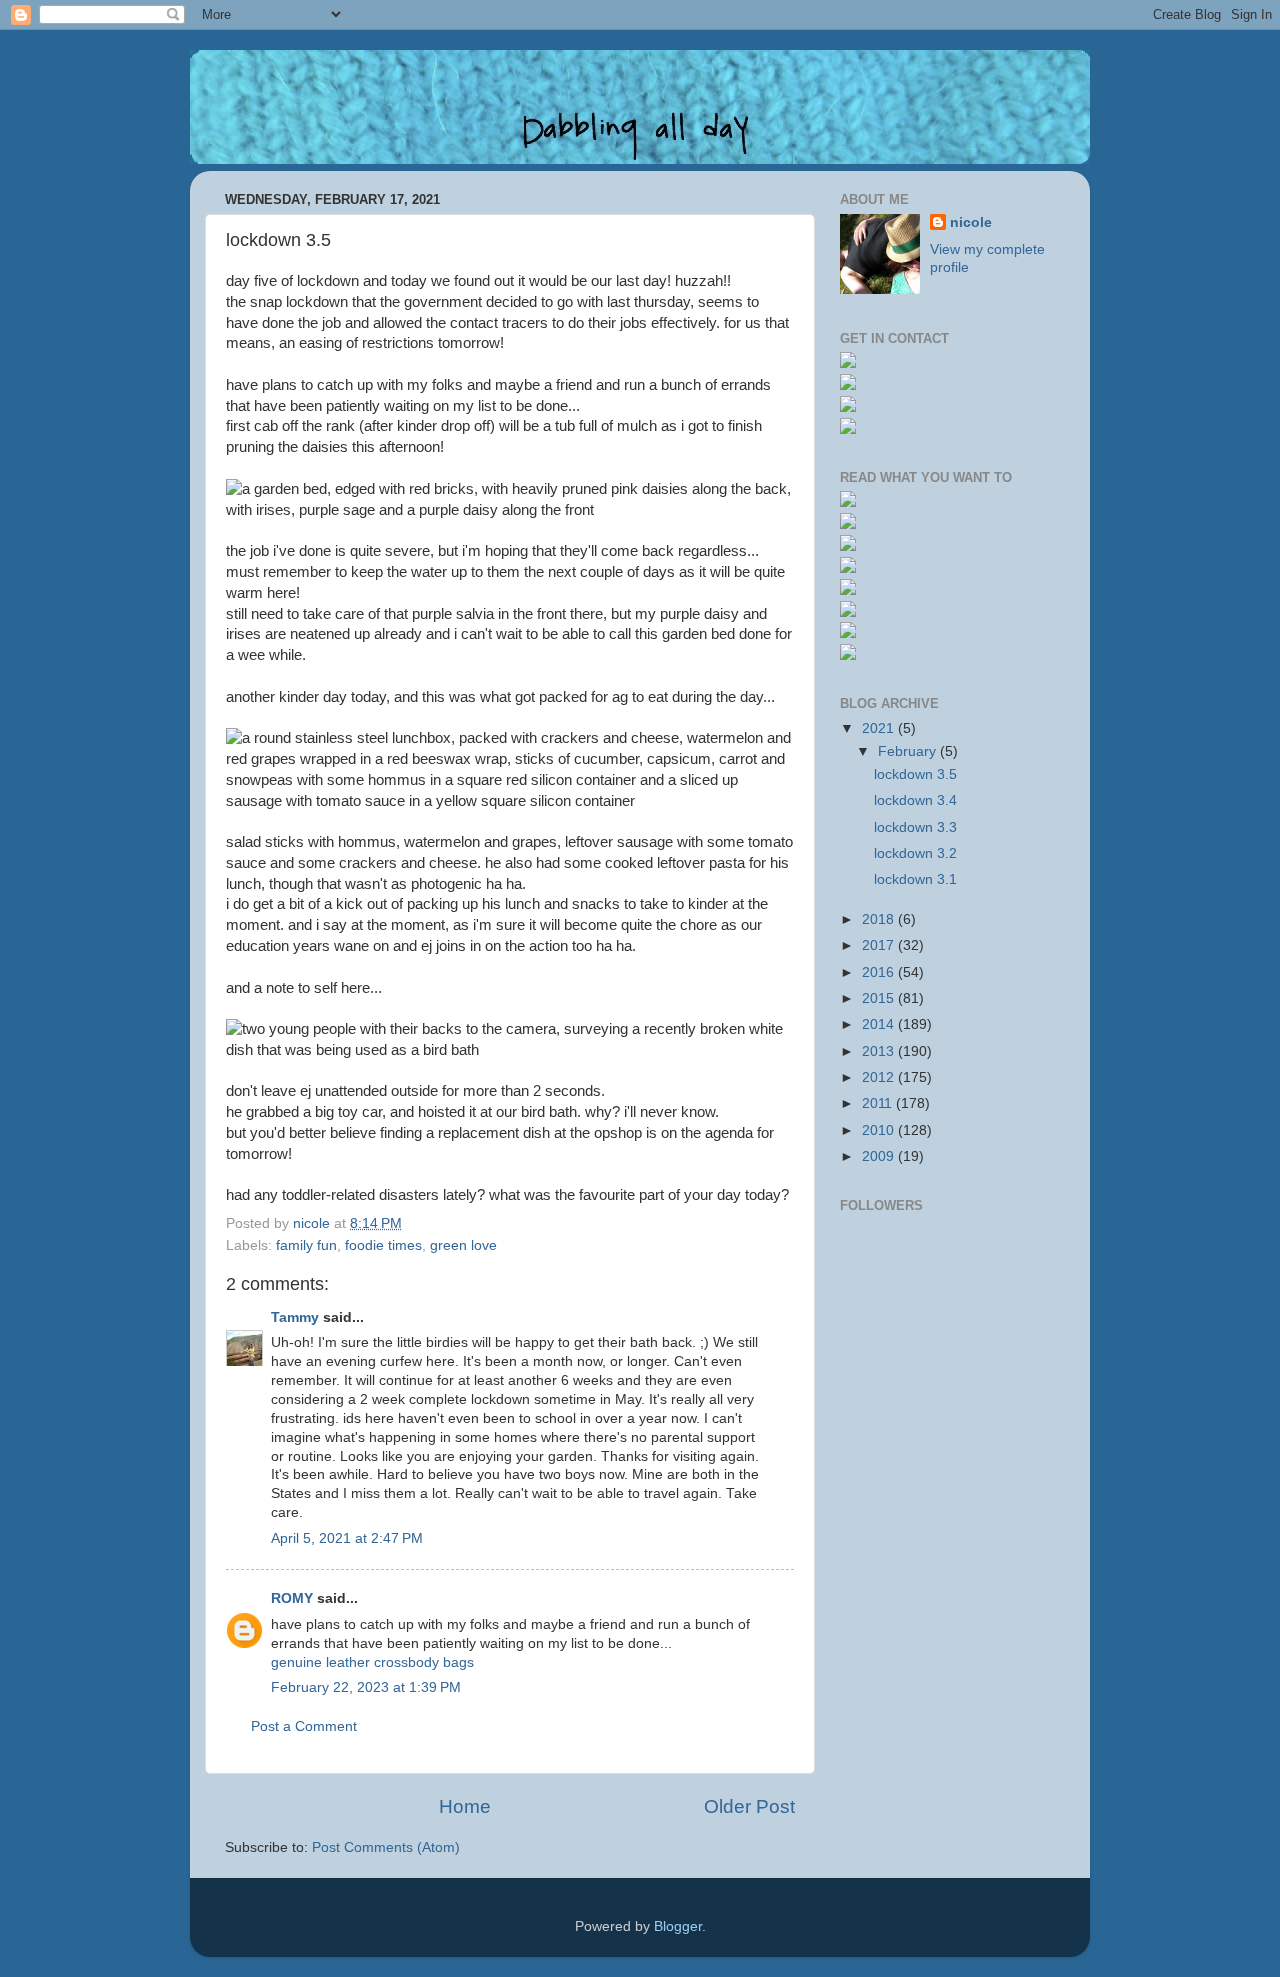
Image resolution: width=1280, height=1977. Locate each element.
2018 (880, 919)
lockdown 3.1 (915, 879)
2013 (880, 1051)
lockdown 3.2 (915, 853)
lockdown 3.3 (915, 827)
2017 (880, 945)
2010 (880, 1130)
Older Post (749, 1806)
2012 (880, 1077)
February (909, 751)
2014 (880, 1024)
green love (463, 1245)
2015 (880, 998)
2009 (880, 1156)
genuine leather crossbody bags (372, 1662)
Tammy (295, 1317)
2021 (880, 728)
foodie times (383, 1245)
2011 (879, 1103)
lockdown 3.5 (915, 774)
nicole (971, 222)
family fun (306, 1245)
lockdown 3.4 (915, 800)
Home (465, 1806)
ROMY (292, 1598)
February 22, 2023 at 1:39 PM (366, 1687)
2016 (880, 972)
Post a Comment (304, 1726)
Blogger (678, 1926)
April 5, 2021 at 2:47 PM (347, 1538)
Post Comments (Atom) (386, 1847)
